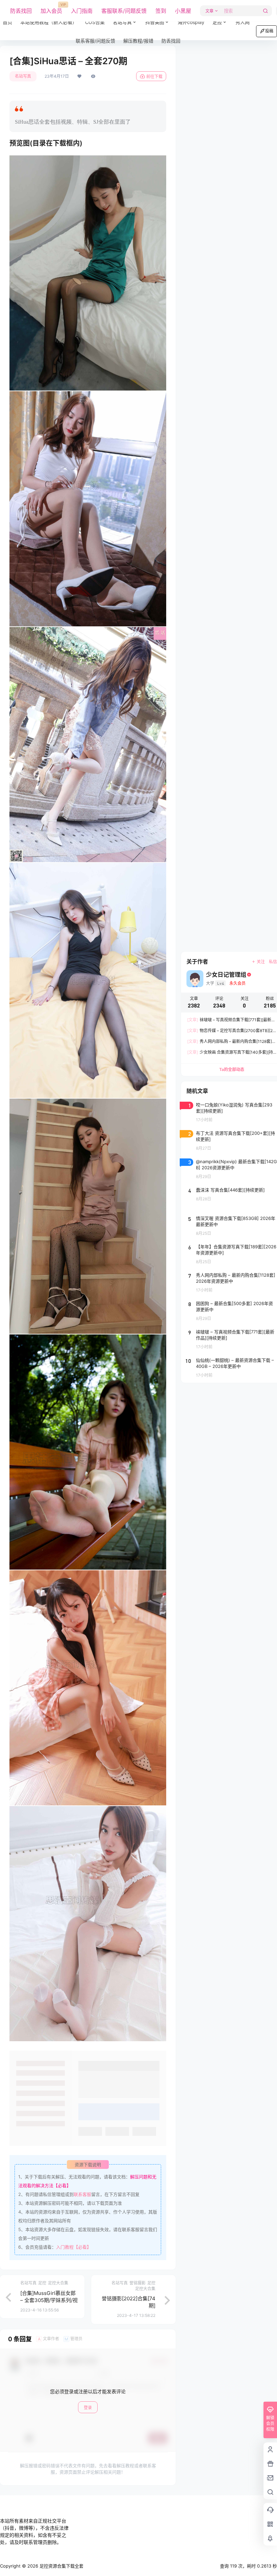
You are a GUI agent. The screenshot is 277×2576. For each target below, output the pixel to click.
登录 (88, 2408)
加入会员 (51, 8)
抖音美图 (155, 22)
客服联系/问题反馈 (124, 11)
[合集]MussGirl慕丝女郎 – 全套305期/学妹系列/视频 (49, 2300)
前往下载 (154, 77)
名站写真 (127, 19)
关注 (261, 962)
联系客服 (82, 2194)
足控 (217, 22)
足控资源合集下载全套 (61, 2566)
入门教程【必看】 (74, 2247)
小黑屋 (183, 11)
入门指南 (82, 11)
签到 (161, 11)
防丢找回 (21, 11)
